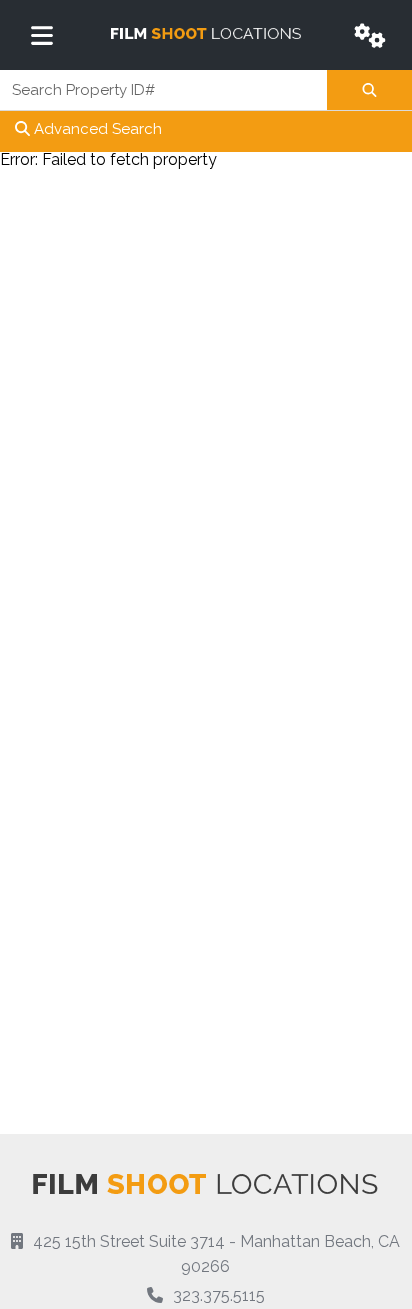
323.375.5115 (219, 1295)
